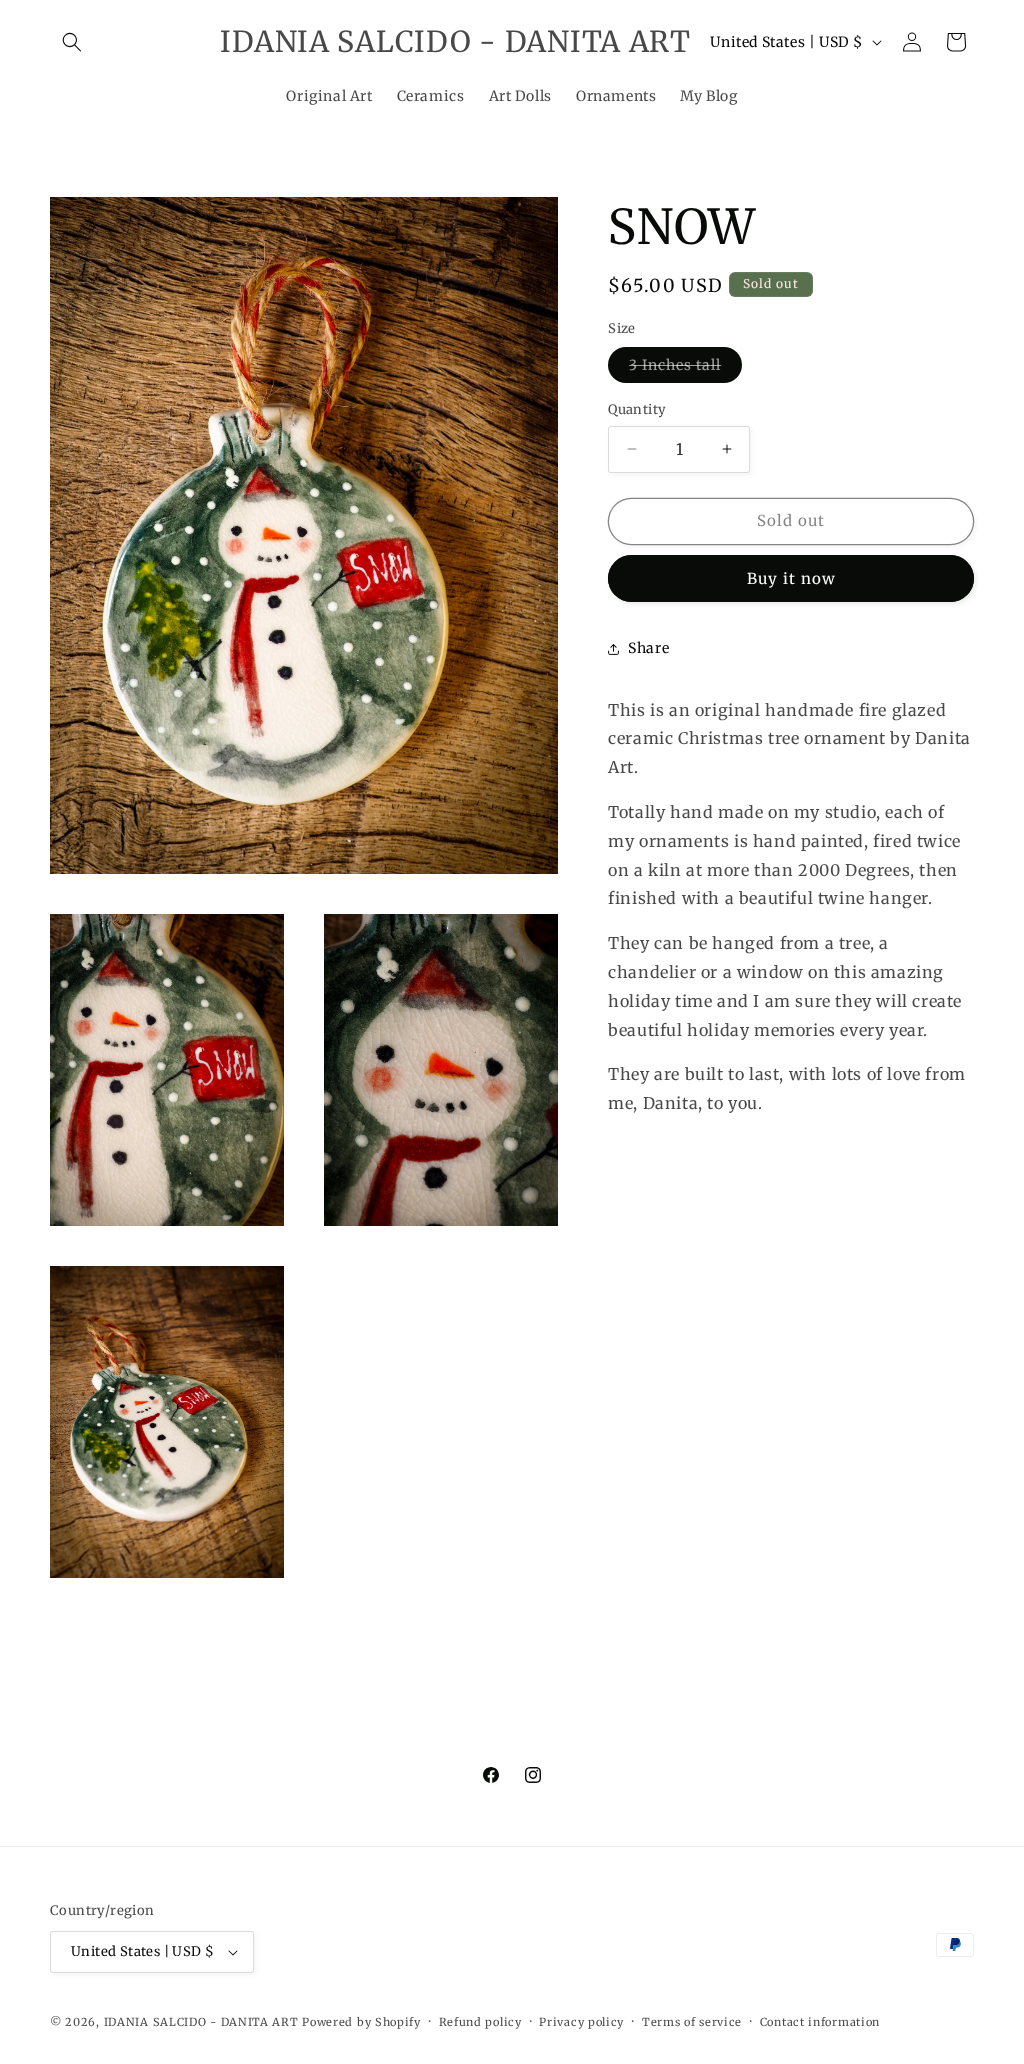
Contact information (820, 2022)
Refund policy (480, 2022)
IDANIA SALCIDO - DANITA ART (201, 2022)
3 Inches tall (685, 369)
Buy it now (791, 578)
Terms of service (692, 2022)
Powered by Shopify (361, 2022)
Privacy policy (581, 2022)
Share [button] (648, 648)
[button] (72, 42)
